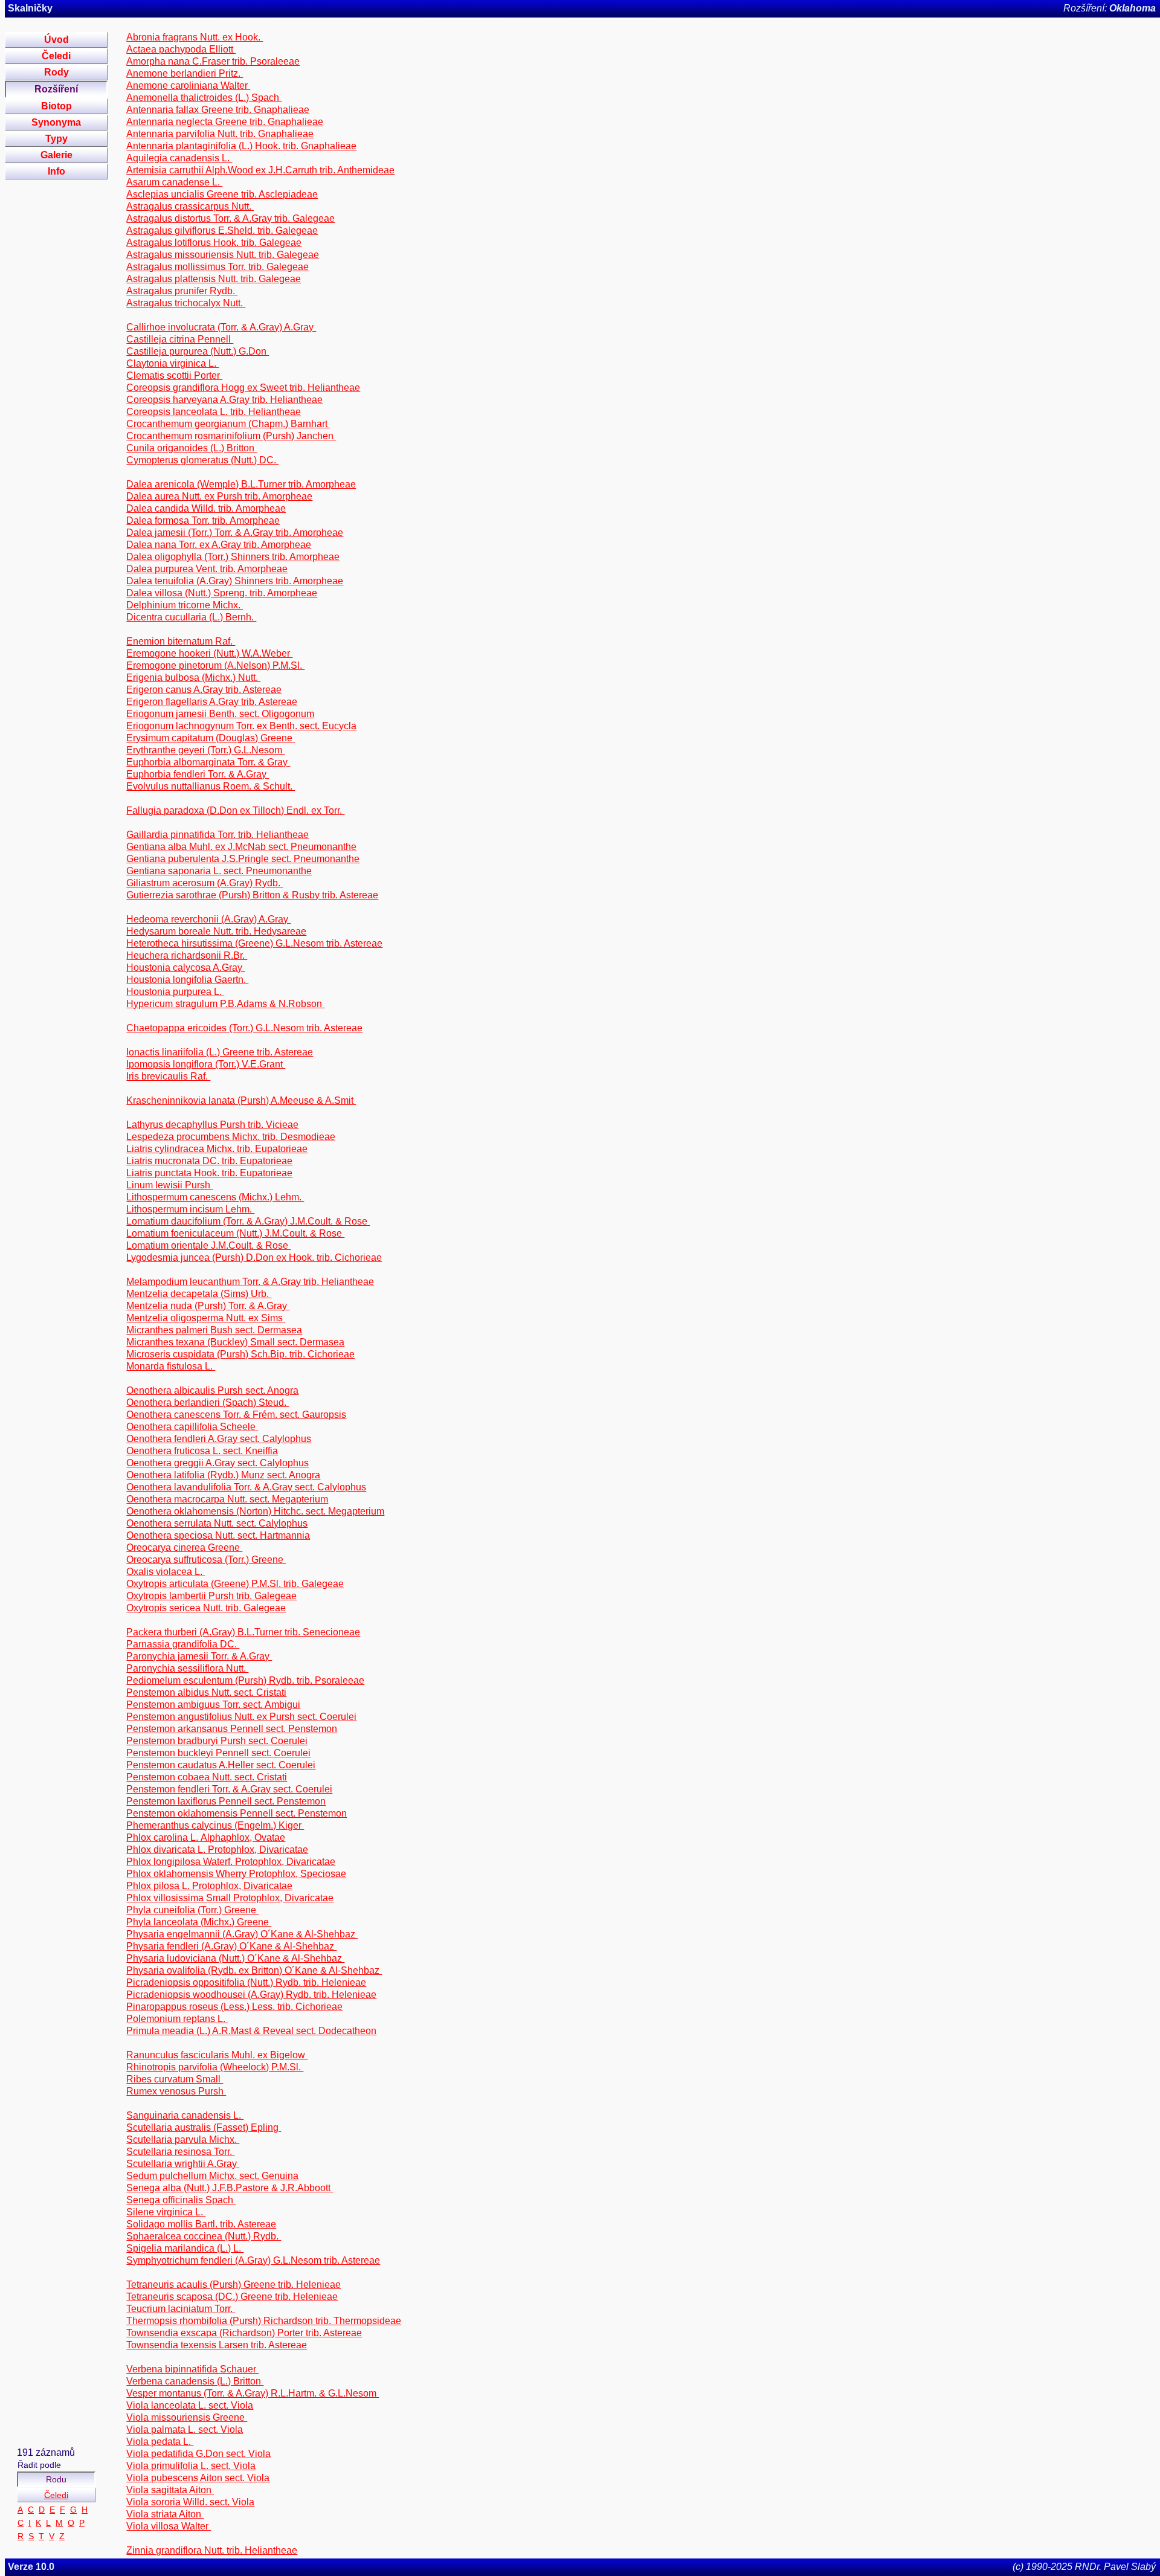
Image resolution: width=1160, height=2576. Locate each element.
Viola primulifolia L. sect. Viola (191, 2466)
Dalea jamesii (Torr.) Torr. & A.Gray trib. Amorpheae (235, 533)
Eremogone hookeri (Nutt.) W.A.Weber (209, 653)
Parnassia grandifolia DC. (183, 1644)
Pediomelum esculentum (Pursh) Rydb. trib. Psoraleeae (245, 1680)
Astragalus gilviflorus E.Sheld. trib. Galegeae (222, 230)
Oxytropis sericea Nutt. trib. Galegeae (206, 1608)
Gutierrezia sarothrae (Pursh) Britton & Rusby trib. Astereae (252, 895)
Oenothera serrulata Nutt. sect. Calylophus (217, 1523)
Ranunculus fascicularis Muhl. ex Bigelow (217, 2055)
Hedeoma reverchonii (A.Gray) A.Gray (208, 919)
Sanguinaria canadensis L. (185, 2115)
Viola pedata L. (160, 2442)
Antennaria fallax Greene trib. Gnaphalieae (218, 110)
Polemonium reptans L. (177, 2019)
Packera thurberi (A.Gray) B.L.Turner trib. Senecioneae (243, 1632)
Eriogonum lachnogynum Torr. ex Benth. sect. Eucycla (241, 726)
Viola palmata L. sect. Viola (185, 2429)
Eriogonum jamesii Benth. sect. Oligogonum (220, 714)
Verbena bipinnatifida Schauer (192, 2369)
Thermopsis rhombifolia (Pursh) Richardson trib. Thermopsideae (264, 2321)
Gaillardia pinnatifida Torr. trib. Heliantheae (217, 835)
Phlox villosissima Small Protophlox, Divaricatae (230, 1898)
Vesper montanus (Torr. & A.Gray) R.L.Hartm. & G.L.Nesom (253, 2393)
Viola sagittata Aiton (170, 2490)
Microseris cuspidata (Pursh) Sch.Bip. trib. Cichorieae (240, 1354)
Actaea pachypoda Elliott (181, 49)
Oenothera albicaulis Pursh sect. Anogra (212, 1390)
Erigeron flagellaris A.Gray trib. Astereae (212, 702)
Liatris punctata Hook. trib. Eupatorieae (209, 1173)
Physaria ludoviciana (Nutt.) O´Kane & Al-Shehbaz (235, 1958)
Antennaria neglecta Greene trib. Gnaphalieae (225, 122)
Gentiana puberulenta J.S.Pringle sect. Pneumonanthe (243, 859)
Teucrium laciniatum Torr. (181, 2309)
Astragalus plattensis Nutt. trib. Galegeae (214, 279)
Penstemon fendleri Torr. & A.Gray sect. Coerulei (229, 1789)
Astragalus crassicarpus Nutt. (190, 206)
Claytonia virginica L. (172, 363)
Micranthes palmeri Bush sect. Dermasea (214, 1330)
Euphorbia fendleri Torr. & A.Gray (198, 774)
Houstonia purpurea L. (175, 992)
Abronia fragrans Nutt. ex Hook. (195, 37)
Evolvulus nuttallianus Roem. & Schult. (211, 786)
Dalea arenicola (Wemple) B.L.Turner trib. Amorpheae (241, 484)
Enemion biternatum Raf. (181, 641)
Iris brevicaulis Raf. (168, 1076)
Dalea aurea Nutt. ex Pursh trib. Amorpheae (219, 496)
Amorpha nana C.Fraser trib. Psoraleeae (213, 61)
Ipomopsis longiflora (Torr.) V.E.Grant (206, 1064)
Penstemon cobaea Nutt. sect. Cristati (207, 1777)
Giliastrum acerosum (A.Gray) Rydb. (205, 883)
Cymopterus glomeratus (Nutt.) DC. (202, 460)
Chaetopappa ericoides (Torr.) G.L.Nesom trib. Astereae (244, 1028)
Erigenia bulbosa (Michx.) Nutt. (193, 678)
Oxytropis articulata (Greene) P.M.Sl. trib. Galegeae (235, 1584)
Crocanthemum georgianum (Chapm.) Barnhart (228, 424)
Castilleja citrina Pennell (180, 339)
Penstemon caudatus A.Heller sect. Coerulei (221, 1765)
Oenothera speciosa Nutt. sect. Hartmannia (218, 1535)
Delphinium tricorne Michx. (185, 605)
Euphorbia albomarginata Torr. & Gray (208, 762)
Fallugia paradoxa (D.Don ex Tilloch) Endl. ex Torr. (235, 810)
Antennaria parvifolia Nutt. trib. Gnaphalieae (220, 134)
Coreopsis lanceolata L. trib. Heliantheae (214, 412)
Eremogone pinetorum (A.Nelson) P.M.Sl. (215, 665)
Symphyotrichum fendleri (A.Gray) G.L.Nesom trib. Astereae (253, 2260)
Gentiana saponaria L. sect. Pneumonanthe (219, 871)
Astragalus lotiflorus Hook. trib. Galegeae (214, 243)
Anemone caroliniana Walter (188, 85)
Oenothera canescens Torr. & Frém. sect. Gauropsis (236, 1415)
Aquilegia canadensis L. (179, 158)
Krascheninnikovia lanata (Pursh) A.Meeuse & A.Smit (241, 1100)
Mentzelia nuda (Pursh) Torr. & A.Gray (208, 1306)
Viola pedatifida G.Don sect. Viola (198, 2454)
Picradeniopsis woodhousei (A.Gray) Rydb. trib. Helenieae (251, 1995)
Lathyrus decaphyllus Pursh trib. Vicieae (212, 1125)
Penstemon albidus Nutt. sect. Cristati (206, 1692)
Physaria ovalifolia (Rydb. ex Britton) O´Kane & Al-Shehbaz (254, 1970)
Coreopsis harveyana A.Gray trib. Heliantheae (224, 400)
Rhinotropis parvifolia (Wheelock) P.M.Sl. (215, 2067)
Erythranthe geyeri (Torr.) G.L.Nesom (205, 750)
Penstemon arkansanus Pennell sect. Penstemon (232, 1729)
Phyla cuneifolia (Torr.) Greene (192, 1910)
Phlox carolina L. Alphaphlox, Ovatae (206, 1837)
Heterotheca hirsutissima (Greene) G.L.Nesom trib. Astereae (254, 943)
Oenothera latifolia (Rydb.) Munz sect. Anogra (223, 1475)
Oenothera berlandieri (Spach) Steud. (208, 1402)
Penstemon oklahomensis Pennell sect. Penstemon (237, 1813)
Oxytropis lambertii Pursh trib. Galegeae (211, 1596)
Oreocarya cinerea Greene (184, 1547)
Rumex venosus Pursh (176, 2091)
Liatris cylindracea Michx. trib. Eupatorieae (217, 1149)
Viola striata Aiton (165, 2514)
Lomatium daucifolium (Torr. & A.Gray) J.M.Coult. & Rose (248, 1221)
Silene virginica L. (166, 2212)
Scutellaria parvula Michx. (183, 2140)
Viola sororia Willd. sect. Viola (190, 2502)
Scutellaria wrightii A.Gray (183, 2164)
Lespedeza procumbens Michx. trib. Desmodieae (231, 1137)
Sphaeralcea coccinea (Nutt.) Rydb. (204, 2236)
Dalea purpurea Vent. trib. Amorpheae (207, 569)
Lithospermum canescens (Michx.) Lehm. (215, 1197)
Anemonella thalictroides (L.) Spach (204, 98)
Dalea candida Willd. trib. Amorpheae (206, 508)
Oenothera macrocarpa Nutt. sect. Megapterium (227, 1499)
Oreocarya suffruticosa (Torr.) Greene (206, 1560)
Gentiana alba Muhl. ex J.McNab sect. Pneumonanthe (241, 847)
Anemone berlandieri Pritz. (185, 73)
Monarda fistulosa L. (171, 1366)
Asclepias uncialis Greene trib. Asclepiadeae (222, 194)
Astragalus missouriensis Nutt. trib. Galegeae (223, 255)
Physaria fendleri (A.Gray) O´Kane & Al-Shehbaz (231, 1946)
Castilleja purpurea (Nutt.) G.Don (198, 351)
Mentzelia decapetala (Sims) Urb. (199, 1294)
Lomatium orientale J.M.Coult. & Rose (208, 1245)
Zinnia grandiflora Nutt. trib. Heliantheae (212, 2550)
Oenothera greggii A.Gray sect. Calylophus (217, 1463)
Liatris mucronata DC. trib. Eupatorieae (209, 1161)
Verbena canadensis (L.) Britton (195, 2381)
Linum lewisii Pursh (169, 1185)
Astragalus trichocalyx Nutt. (186, 303)
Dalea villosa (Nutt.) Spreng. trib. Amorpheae (222, 593)
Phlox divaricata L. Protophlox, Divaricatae (217, 1850)
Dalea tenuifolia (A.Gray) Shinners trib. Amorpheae (235, 581)
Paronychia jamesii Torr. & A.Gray (199, 1656)
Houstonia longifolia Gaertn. (187, 980)
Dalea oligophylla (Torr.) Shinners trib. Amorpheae (233, 557)
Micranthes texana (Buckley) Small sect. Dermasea (235, 1342)
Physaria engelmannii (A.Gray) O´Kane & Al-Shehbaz (242, 1934)
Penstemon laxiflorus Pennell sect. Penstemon (226, 1801)
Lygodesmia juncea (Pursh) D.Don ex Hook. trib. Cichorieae (254, 1257)
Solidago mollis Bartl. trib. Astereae (201, 2224)
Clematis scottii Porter (174, 375)
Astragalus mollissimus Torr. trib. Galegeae (217, 267)
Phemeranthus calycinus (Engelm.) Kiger (215, 1825)
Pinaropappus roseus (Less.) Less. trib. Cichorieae (234, 2007)
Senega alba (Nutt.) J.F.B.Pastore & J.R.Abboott (230, 2188)
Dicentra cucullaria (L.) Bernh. (191, 617)
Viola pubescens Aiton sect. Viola (198, 2478)
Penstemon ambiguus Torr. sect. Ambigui (213, 1705)
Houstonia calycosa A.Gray (185, 968)
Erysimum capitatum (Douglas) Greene (211, 738)
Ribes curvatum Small (175, 2079)
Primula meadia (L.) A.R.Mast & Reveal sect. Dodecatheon (251, 2031)
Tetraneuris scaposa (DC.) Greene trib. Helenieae (232, 2297)
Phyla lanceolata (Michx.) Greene (199, 1922)
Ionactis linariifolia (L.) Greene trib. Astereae (220, 1052)
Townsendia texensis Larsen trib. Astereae (217, 2345)
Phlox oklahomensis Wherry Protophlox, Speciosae (236, 1874)
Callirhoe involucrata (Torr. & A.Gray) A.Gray (221, 327)
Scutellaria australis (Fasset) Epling (204, 2127)
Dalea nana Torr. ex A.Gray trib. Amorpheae (219, 545)
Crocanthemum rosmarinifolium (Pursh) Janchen (231, 436)
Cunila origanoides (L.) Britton (192, 448)
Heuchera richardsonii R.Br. (187, 955)
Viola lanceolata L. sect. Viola (190, 2405)
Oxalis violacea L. (166, 1572)
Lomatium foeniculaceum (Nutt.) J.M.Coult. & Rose (235, 1233)
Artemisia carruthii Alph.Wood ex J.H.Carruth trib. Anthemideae (260, 170)
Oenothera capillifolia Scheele (192, 1427)
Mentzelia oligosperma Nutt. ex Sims (206, 1318)
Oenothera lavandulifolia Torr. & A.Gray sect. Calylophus (246, 1487)
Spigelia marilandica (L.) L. (185, 2248)
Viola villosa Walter (169, 2526)
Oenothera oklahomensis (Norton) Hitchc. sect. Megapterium (255, 1511)
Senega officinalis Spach (181, 2200)
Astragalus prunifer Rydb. (182, 291)
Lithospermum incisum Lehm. (190, 1209)
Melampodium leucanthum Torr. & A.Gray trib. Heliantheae (250, 1282)
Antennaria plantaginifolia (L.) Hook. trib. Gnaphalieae (241, 146)
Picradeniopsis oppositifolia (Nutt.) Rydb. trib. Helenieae (246, 1982)
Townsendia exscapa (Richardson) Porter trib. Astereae (244, 2333)
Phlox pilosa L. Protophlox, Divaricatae (209, 1886)
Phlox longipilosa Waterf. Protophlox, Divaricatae (231, 1862)
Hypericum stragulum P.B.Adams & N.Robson (225, 1004)
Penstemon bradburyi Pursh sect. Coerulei (217, 1741)
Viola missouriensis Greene (187, 2417)
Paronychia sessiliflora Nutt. (187, 1668)
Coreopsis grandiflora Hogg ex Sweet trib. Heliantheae (243, 388)
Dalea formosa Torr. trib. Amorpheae (203, 520)
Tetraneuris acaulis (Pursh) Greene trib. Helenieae (234, 2285)
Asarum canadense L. (174, 182)
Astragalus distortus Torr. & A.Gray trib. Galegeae (230, 218)
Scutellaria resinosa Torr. (180, 2152)
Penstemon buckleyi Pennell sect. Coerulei (218, 1753)
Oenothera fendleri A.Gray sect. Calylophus (219, 1439)
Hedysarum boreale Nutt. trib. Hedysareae (216, 931)
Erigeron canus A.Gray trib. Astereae (204, 690)
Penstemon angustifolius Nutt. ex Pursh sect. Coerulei (241, 1717)
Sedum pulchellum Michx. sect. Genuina (212, 2176)
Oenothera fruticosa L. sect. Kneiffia (202, 1451)
